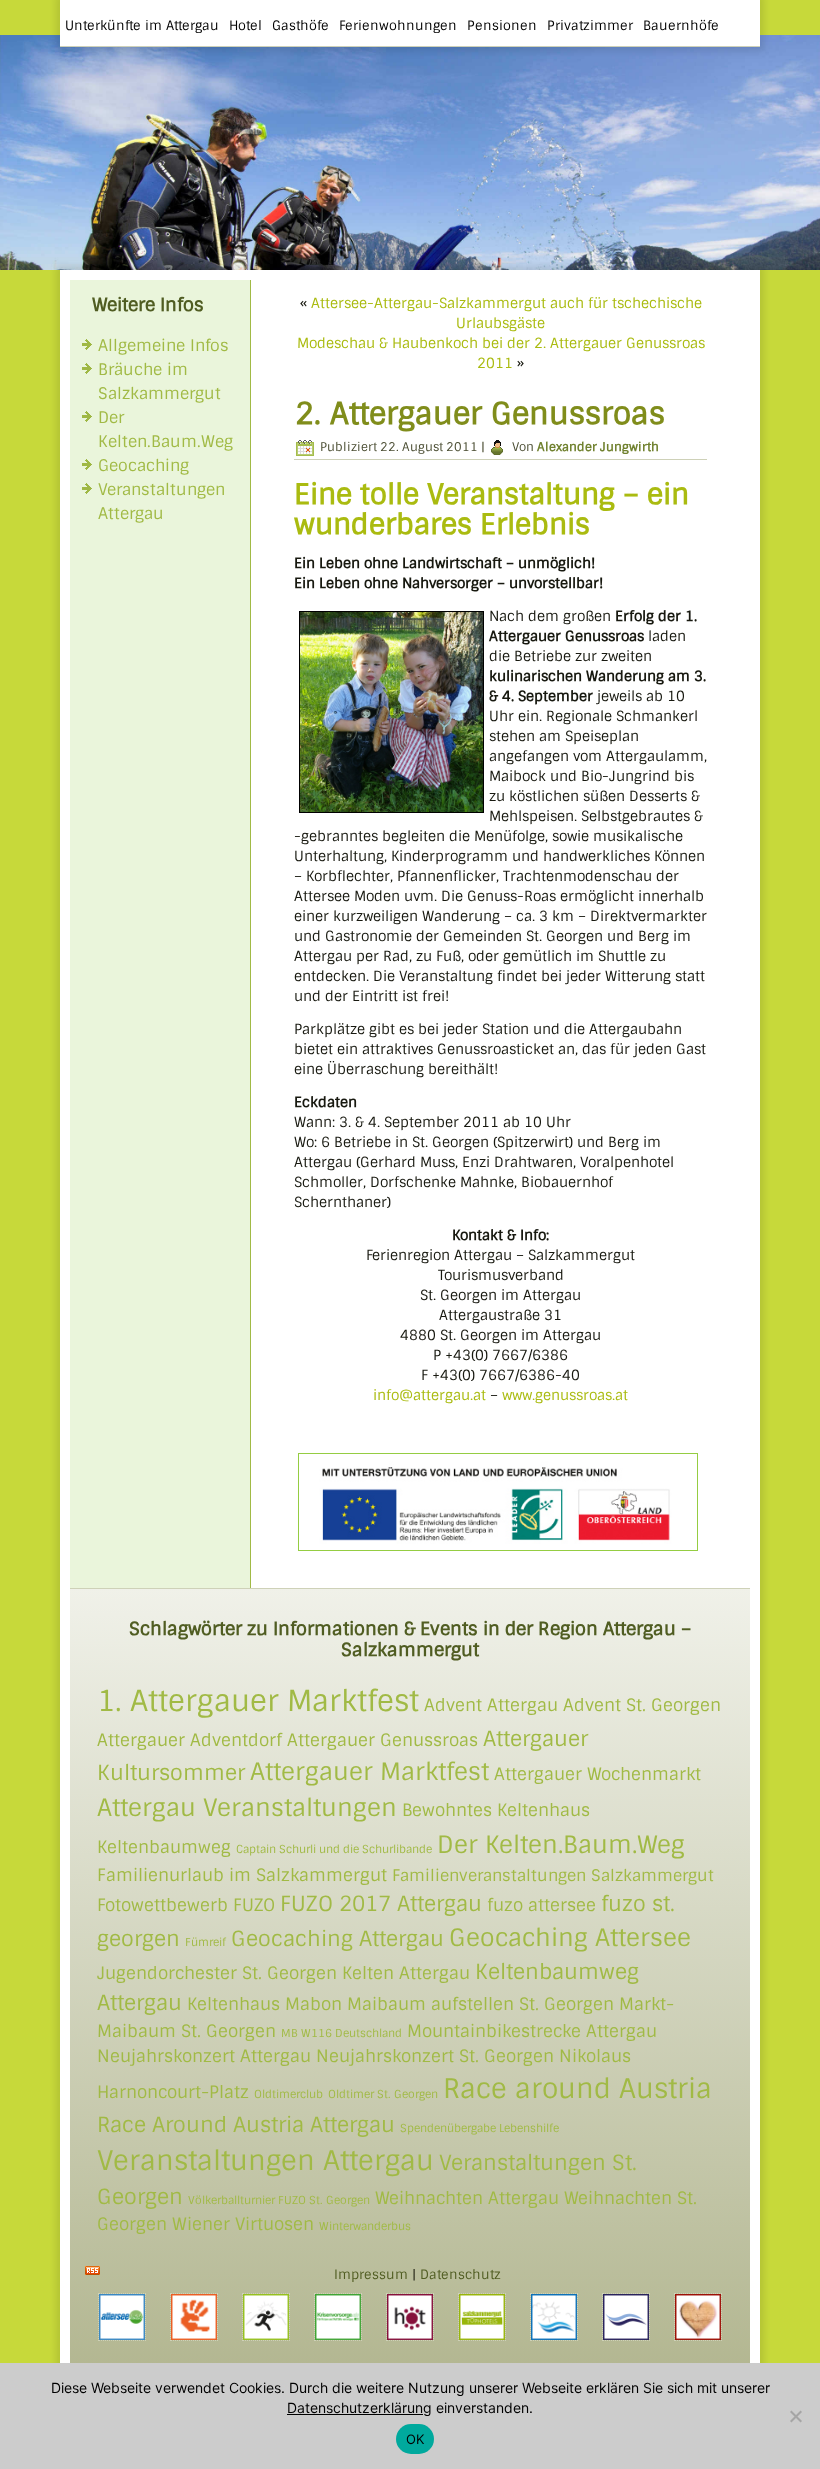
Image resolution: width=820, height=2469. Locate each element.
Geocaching (143, 465)
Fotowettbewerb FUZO (186, 1905)
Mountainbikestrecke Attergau (532, 2031)
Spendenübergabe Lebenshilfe (479, 2128)
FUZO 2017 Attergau (381, 1903)
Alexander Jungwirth (598, 447)
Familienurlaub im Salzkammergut (242, 1875)
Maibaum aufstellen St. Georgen (480, 2004)
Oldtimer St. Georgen (383, 2094)
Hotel (245, 25)
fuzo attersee (541, 1905)
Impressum (371, 2274)
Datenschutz (460, 2274)
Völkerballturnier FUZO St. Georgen (279, 2200)
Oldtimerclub (288, 2094)
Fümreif (205, 1942)
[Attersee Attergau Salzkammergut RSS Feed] (92, 2270)
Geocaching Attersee (570, 1937)
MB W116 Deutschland (341, 2033)
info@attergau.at (429, 1395)
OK (415, 2439)
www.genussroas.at (565, 1395)
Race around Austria (577, 2088)
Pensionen (502, 25)
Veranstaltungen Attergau (265, 2160)
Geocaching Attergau (337, 1938)
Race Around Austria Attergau (246, 2124)
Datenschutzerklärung (359, 2407)
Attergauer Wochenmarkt (597, 1774)
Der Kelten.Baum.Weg (561, 1844)
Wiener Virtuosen (243, 2224)
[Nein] (795, 2416)
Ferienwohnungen (398, 25)
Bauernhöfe (681, 25)
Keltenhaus (233, 2004)
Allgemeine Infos (163, 345)
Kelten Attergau (406, 1973)
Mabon (313, 2004)
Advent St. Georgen (642, 1705)
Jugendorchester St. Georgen (217, 1973)
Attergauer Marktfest (369, 1771)
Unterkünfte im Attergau (142, 25)
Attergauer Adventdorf (189, 1740)
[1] (17, 253)
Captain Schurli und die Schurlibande (334, 1849)
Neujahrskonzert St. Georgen (435, 2056)
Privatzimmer (590, 25)
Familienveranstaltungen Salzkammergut (553, 1876)
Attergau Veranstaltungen (247, 1807)
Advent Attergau (491, 1705)
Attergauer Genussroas (382, 1740)
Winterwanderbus (365, 2226)
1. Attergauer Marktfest (258, 1701)
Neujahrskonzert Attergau (204, 2056)
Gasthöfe (300, 25)
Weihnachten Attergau (467, 2198)
